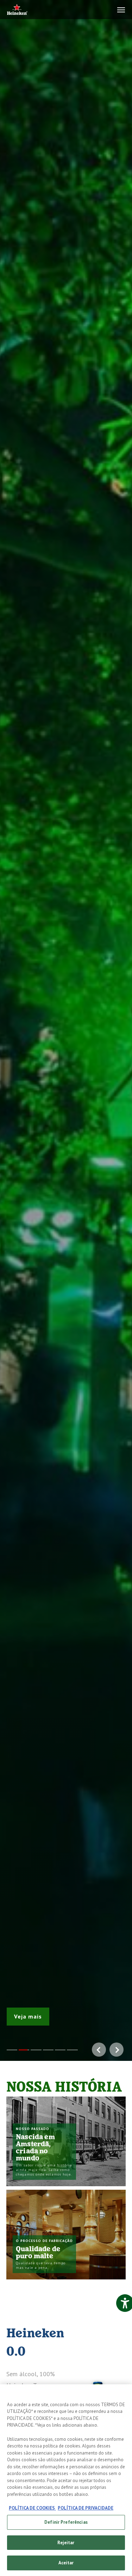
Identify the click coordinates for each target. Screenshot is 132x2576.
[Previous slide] (7, 1030)
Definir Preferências (66, 2522)
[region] (66, 2480)
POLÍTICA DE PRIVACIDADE (86, 2508)
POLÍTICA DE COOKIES (32, 2508)
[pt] (17, 10)
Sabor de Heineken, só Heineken (49, 2013)
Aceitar (66, 2563)
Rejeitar (66, 2543)
